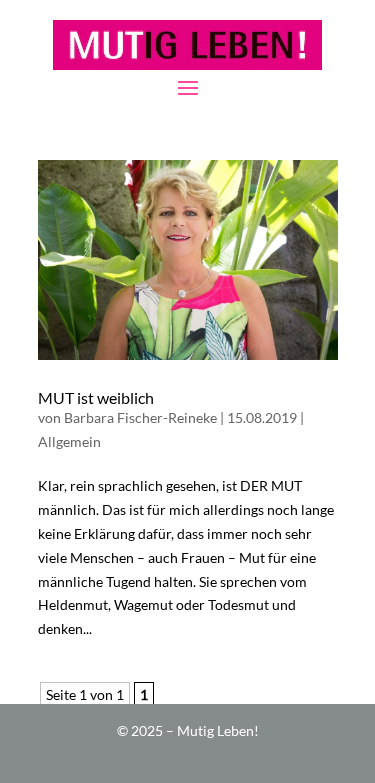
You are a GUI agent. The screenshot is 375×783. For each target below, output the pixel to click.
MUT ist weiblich (96, 397)
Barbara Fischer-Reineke (140, 417)
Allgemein (69, 441)
